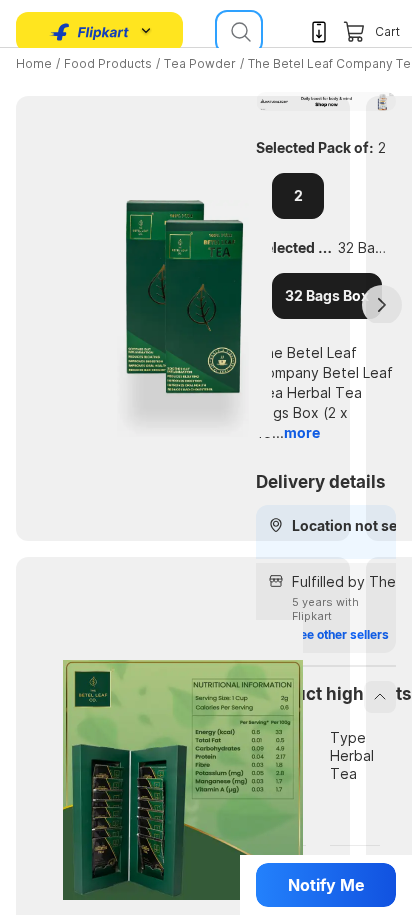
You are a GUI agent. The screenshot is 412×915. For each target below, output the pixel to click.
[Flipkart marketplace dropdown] (90, 32)
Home (34, 63)
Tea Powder (200, 63)
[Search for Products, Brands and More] (239, 32)
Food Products (108, 63)
